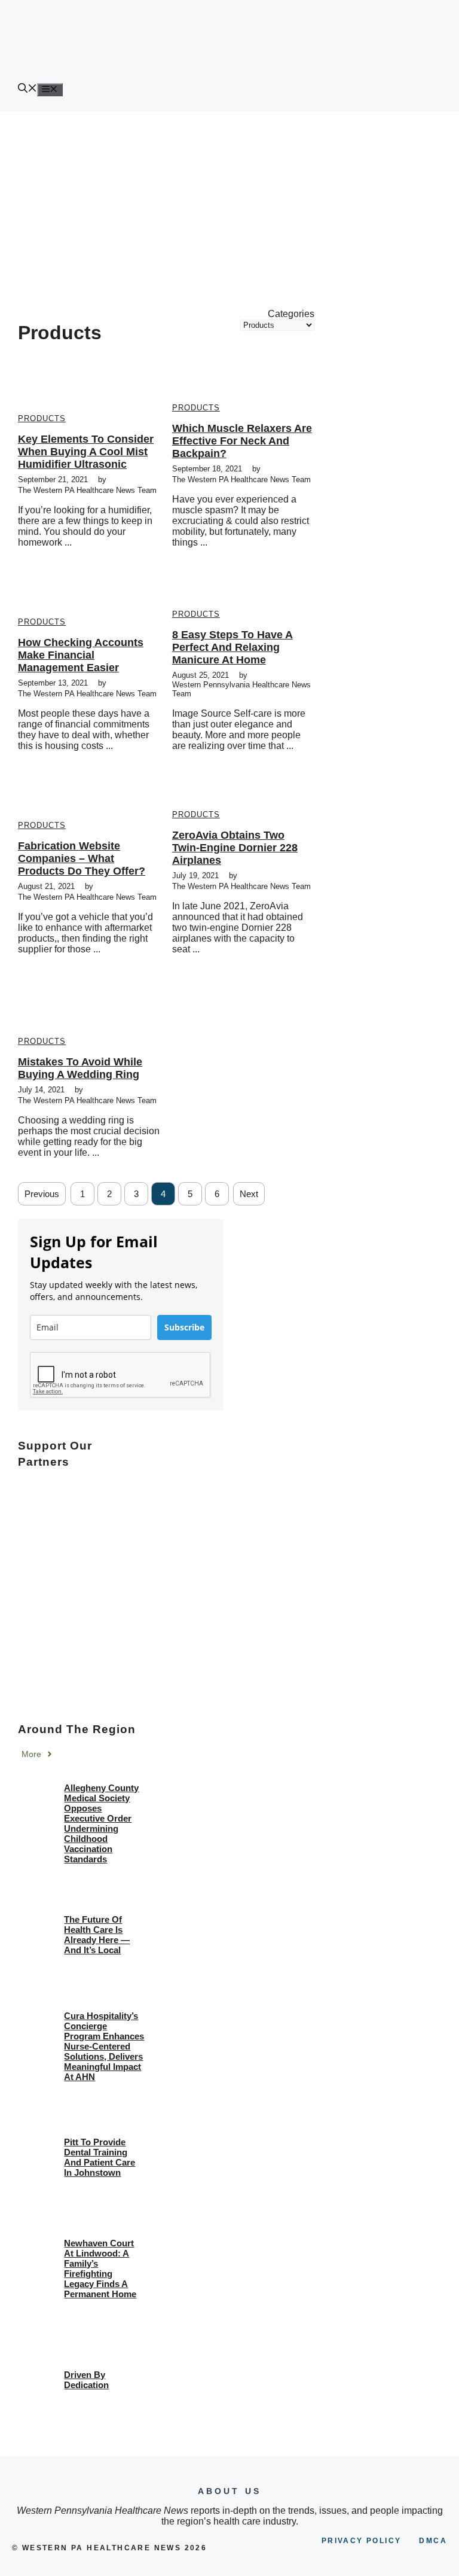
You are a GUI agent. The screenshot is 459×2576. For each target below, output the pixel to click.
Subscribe (184, 1327)
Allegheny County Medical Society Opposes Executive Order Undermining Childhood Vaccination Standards (101, 1823)
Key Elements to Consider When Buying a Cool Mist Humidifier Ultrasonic (86, 452)
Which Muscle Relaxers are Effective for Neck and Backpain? (242, 441)
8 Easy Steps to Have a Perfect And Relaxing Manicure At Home (232, 647)
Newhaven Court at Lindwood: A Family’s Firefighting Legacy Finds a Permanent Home (100, 2269)
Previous (42, 1194)
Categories (291, 314)
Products (42, 418)
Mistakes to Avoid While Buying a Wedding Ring (80, 1068)
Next (249, 1194)
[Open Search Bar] (27, 89)
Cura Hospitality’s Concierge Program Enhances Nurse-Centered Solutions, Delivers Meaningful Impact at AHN (104, 2046)
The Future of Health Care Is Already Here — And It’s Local (97, 1935)
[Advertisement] (229, 201)
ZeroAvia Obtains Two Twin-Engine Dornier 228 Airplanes (235, 848)
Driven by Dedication (86, 2380)
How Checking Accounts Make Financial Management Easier (81, 655)
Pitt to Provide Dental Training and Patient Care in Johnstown (100, 2157)
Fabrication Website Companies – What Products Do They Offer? (82, 858)
